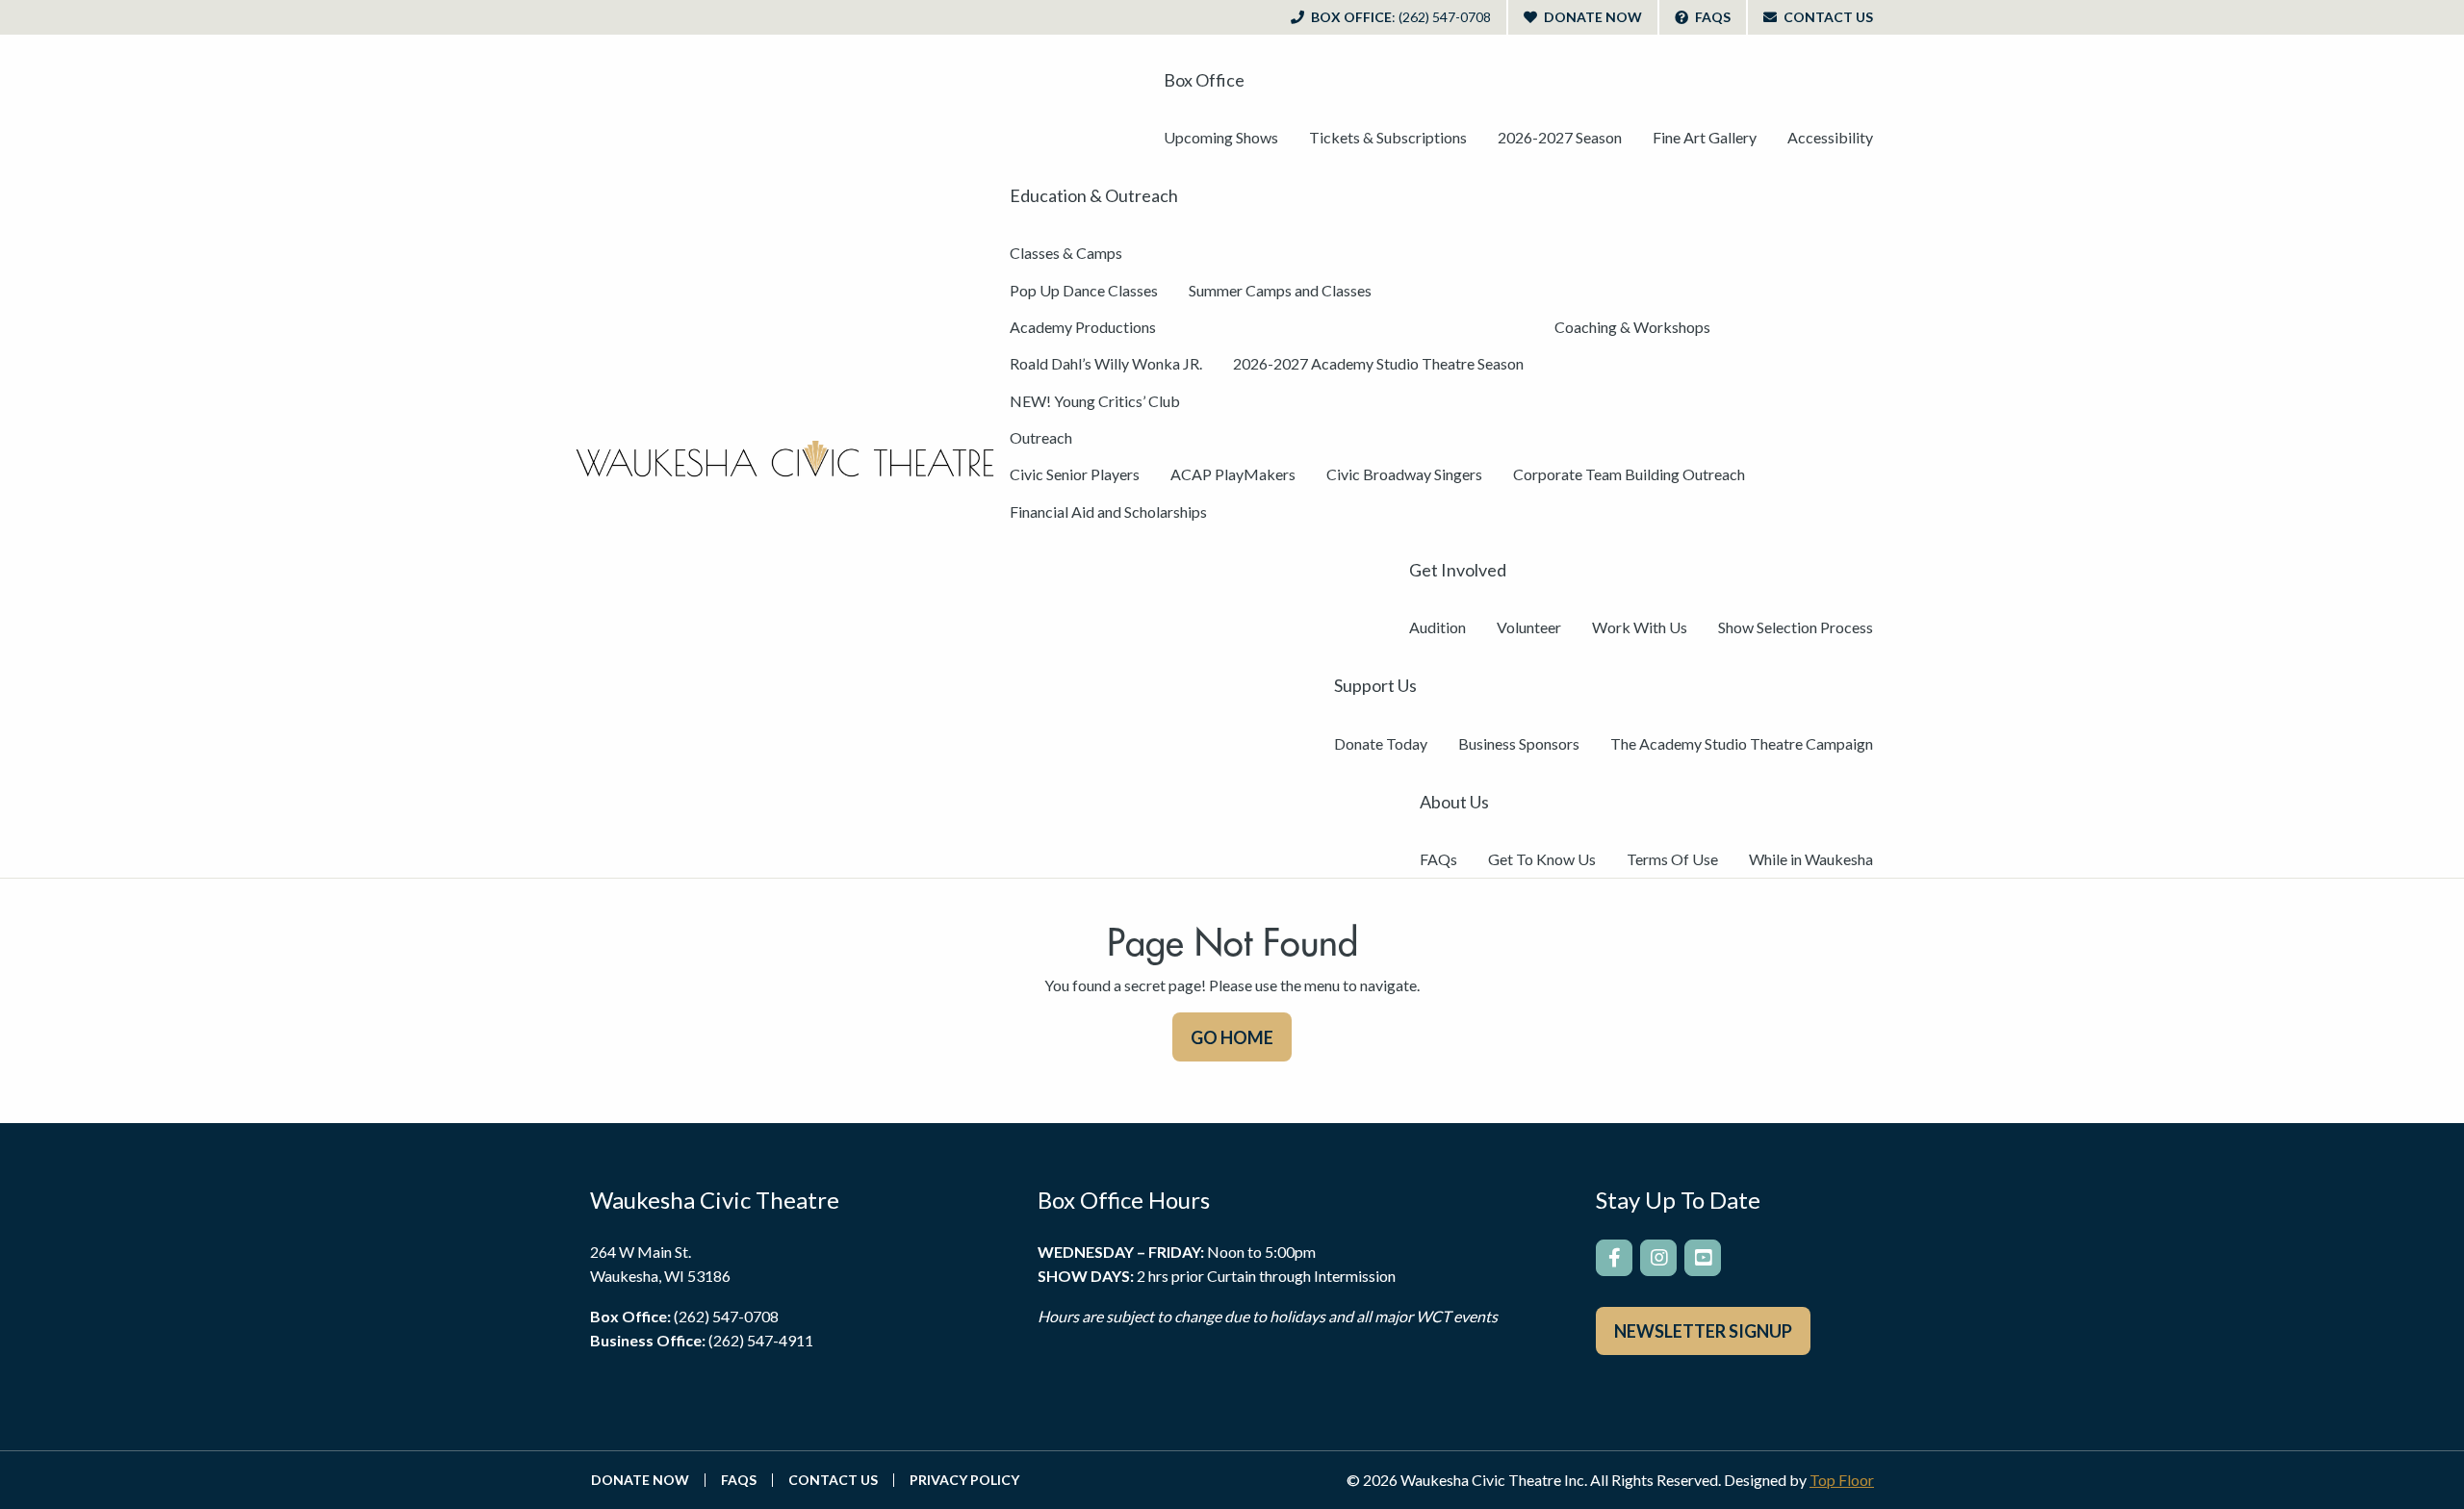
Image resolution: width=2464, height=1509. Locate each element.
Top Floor (1842, 1480)
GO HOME (1232, 1037)
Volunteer (1529, 627)
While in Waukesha (1811, 859)
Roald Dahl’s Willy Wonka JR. (1106, 363)
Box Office (1399, 17)
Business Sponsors (1519, 743)
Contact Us (1827, 17)
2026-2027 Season (1560, 137)
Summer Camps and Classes (1280, 290)
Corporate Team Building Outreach (1629, 474)
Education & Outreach (1094, 195)
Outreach (1041, 437)
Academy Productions (1083, 327)
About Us (1454, 802)
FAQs (1711, 17)
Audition (1437, 627)
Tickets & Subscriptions (1388, 137)
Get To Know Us (1542, 859)
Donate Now (1591, 17)
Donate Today (1381, 743)
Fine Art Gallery (1705, 137)
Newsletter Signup (1703, 1331)
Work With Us (1640, 627)
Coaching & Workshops (1632, 327)
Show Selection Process (1796, 627)
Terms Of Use (1672, 859)
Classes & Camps (1066, 253)
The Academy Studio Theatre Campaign (1742, 743)
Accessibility (1830, 137)
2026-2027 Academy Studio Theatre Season (1378, 363)
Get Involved (1458, 570)
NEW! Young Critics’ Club (1095, 401)
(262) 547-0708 (726, 1316)
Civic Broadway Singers (1404, 474)
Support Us (1375, 685)
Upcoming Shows (1221, 137)
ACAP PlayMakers (1233, 474)
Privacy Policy (964, 1480)
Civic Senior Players (1075, 474)
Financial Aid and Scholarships (1108, 512)
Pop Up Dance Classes (1084, 290)
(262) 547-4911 (761, 1340)
